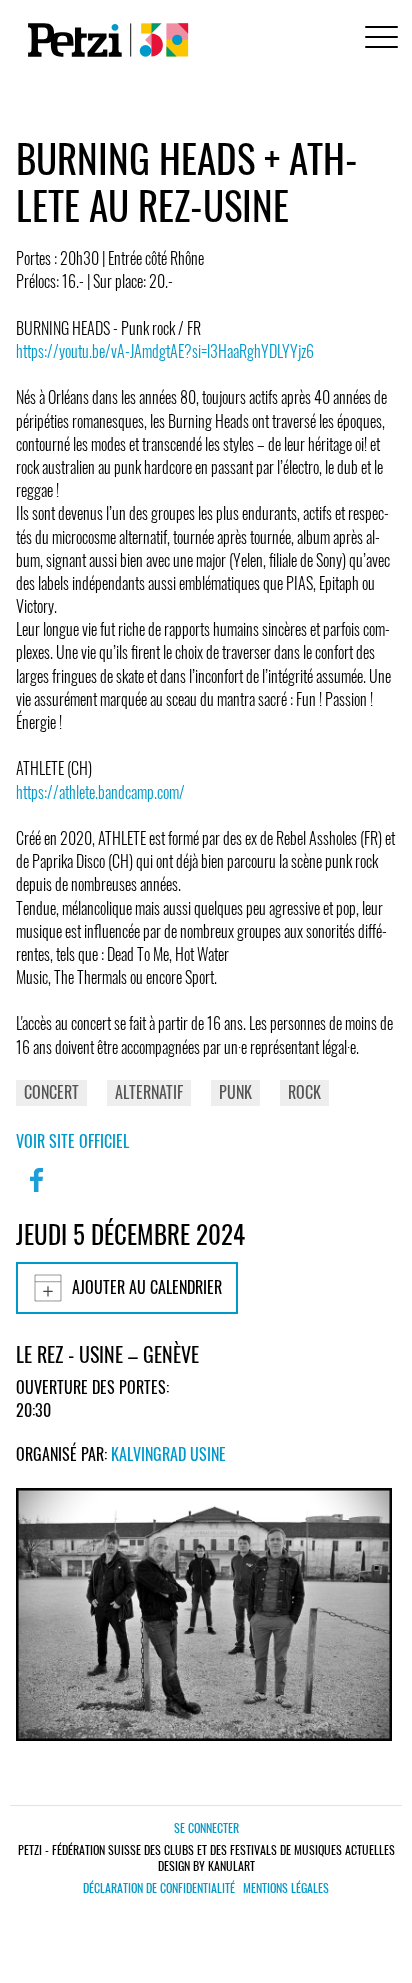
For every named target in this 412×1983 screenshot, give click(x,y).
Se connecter (206, 1827)
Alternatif (149, 1092)
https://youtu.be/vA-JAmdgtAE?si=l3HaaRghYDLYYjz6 (165, 351)
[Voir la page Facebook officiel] (36, 1193)
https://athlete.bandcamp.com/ (100, 792)
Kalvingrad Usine (168, 1454)
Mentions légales (286, 1888)
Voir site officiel (72, 1141)
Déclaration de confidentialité (159, 1888)
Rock (304, 1092)
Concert (51, 1092)
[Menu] (378, 39)
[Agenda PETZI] (104, 40)
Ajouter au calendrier (147, 1287)
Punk (235, 1092)
